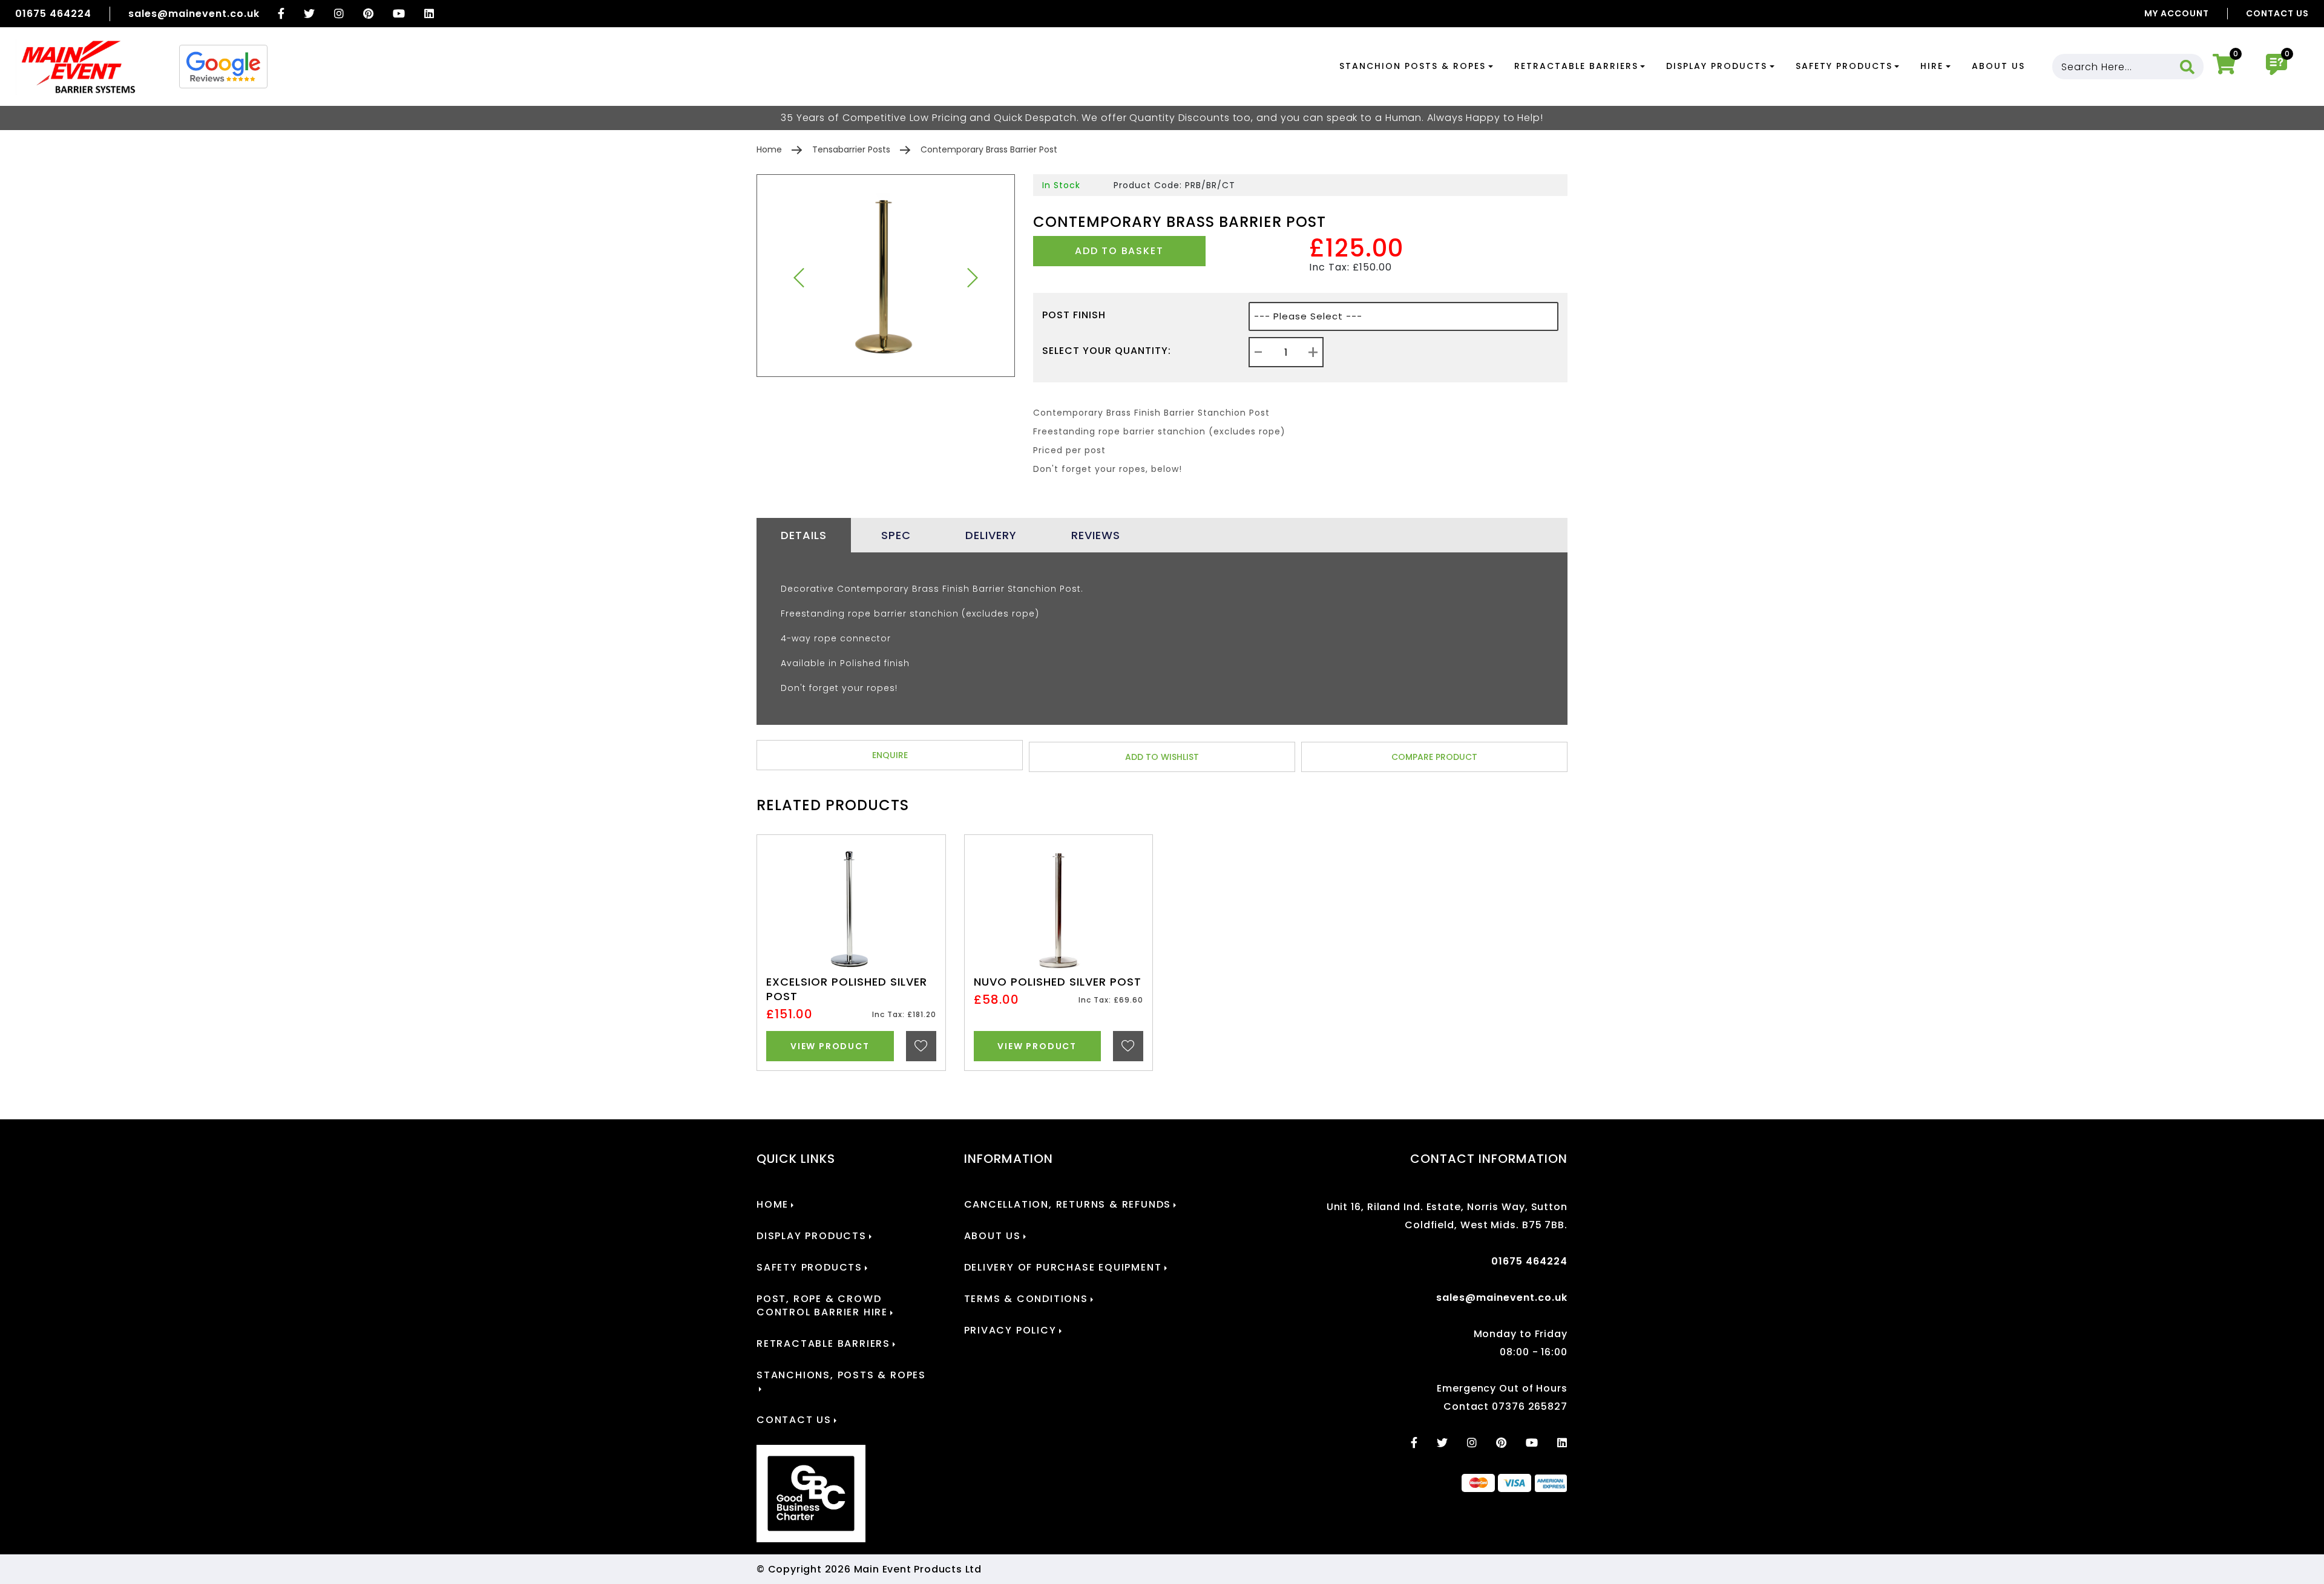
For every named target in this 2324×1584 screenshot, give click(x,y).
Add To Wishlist (1162, 757)
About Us (1998, 66)
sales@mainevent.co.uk (194, 14)
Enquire (890, 755)
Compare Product (1434, 757)
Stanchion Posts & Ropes (1413, 66)
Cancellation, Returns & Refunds (1068, 1205)
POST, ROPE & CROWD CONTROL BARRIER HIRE (822, 1306)
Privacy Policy (1010, 1330)
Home (769, 149)
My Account (2177, 13)
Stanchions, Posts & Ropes (841, 1375)
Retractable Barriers (1576, 66)
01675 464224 (53, 14)
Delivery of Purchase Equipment (1063, 1268)
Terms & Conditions (1026, 1299)
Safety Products (1844, 66)
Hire (1932, 66)
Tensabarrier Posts (851, 149)
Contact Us (2277, 13)
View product (830, 1046)
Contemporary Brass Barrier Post (989, 149)
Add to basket (1119, 251)
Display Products (1717, 66)
